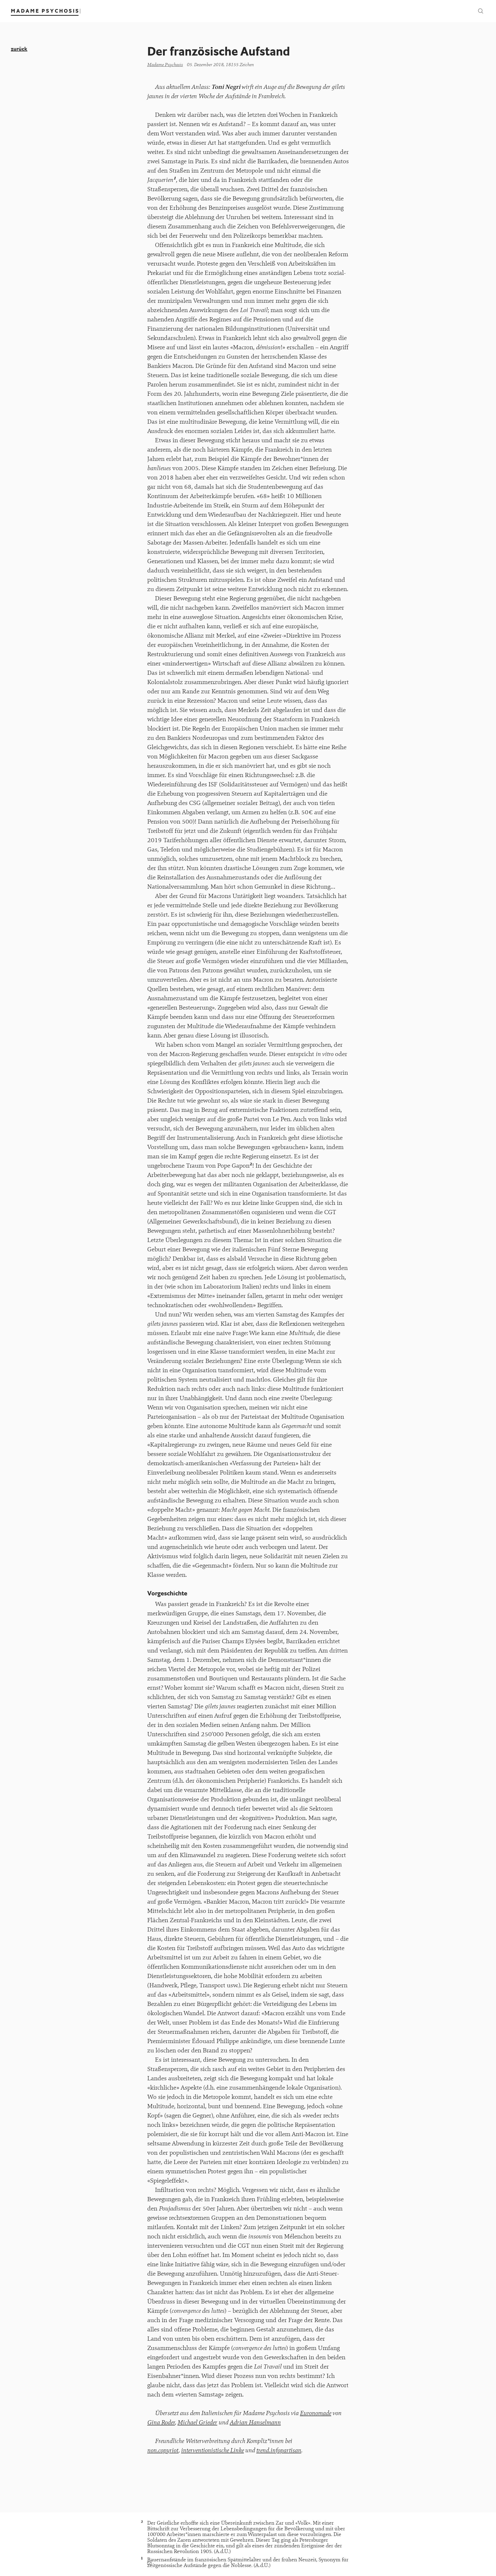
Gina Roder (161, 2422)
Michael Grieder (197, 2422)
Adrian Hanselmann (255, 2422)
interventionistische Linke (212, 2450)
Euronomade (316, 2413)
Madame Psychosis (165, 65)
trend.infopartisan (279, 2450)
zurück (19, 49)
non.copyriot (163, 2450)
